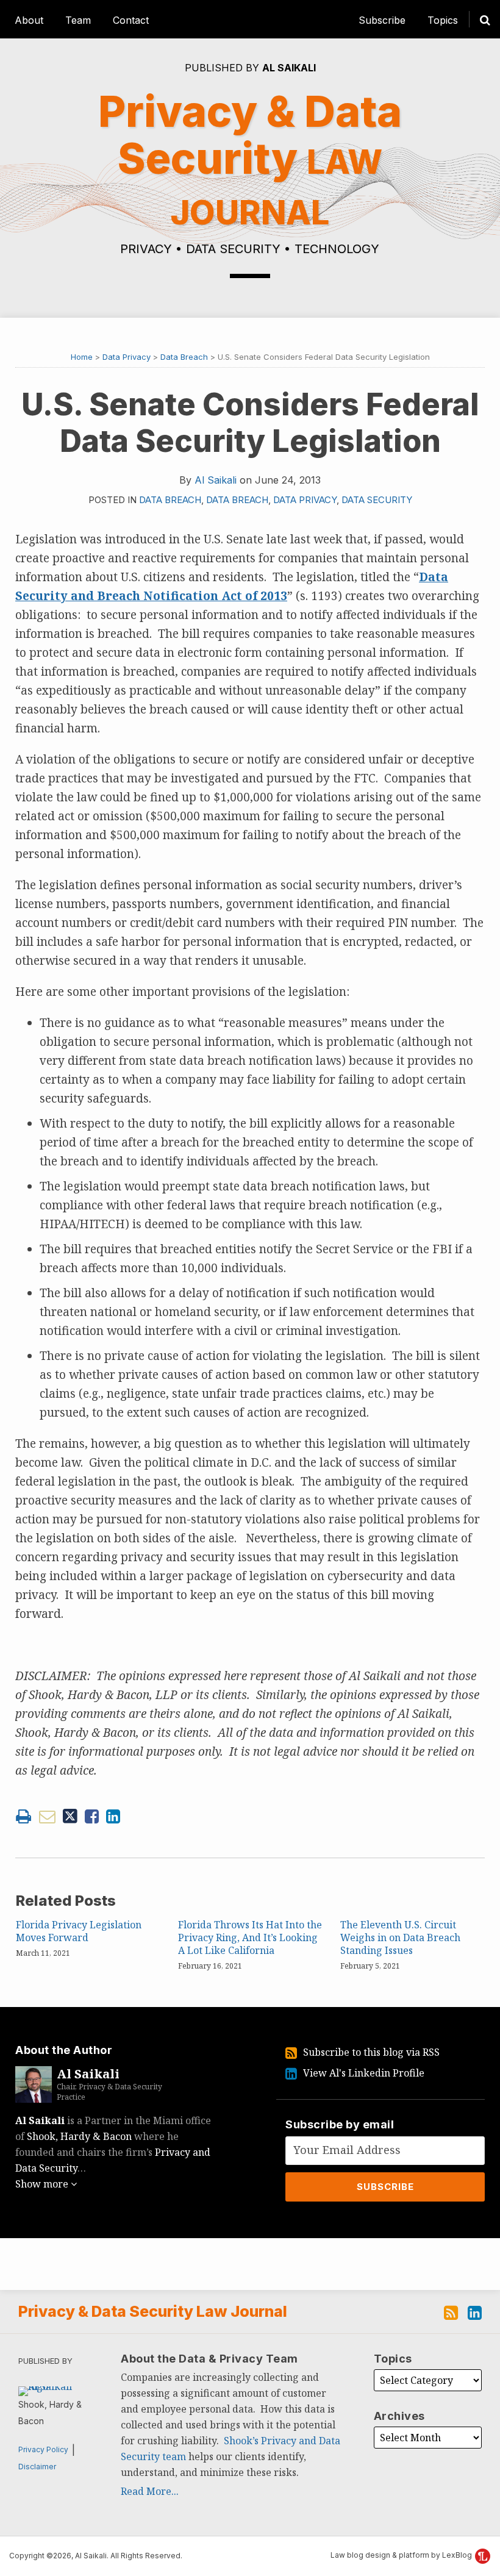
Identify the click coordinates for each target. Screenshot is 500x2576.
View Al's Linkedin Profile (364, 2073)
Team (78, 20)
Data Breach (184, 357)
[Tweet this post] (70, 1816)
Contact (131, 20)
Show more (43, 2184)
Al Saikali (289, 68)
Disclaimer (37, 2467)
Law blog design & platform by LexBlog (402, 2555)
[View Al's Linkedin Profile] (475, 2311)
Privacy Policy (43, 2449)
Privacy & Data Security (250, 159)
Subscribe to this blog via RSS (371, 2052)
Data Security (377, 500)
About (29, 20)
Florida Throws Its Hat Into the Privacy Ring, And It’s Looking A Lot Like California (250, 1937)
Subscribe (382, 20)
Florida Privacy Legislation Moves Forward (79, 1931)
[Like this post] (92, 1816)
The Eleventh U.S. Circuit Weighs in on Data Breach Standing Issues (400, 1937)
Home (82, 357)
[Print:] (23, 1816)
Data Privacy (127, 357)
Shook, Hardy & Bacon (79, 2136)
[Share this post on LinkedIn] (113, 1816)
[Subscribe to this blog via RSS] (451, 2311)
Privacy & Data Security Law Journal (153, 2311)
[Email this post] (47, 1816)
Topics (443, 20)
